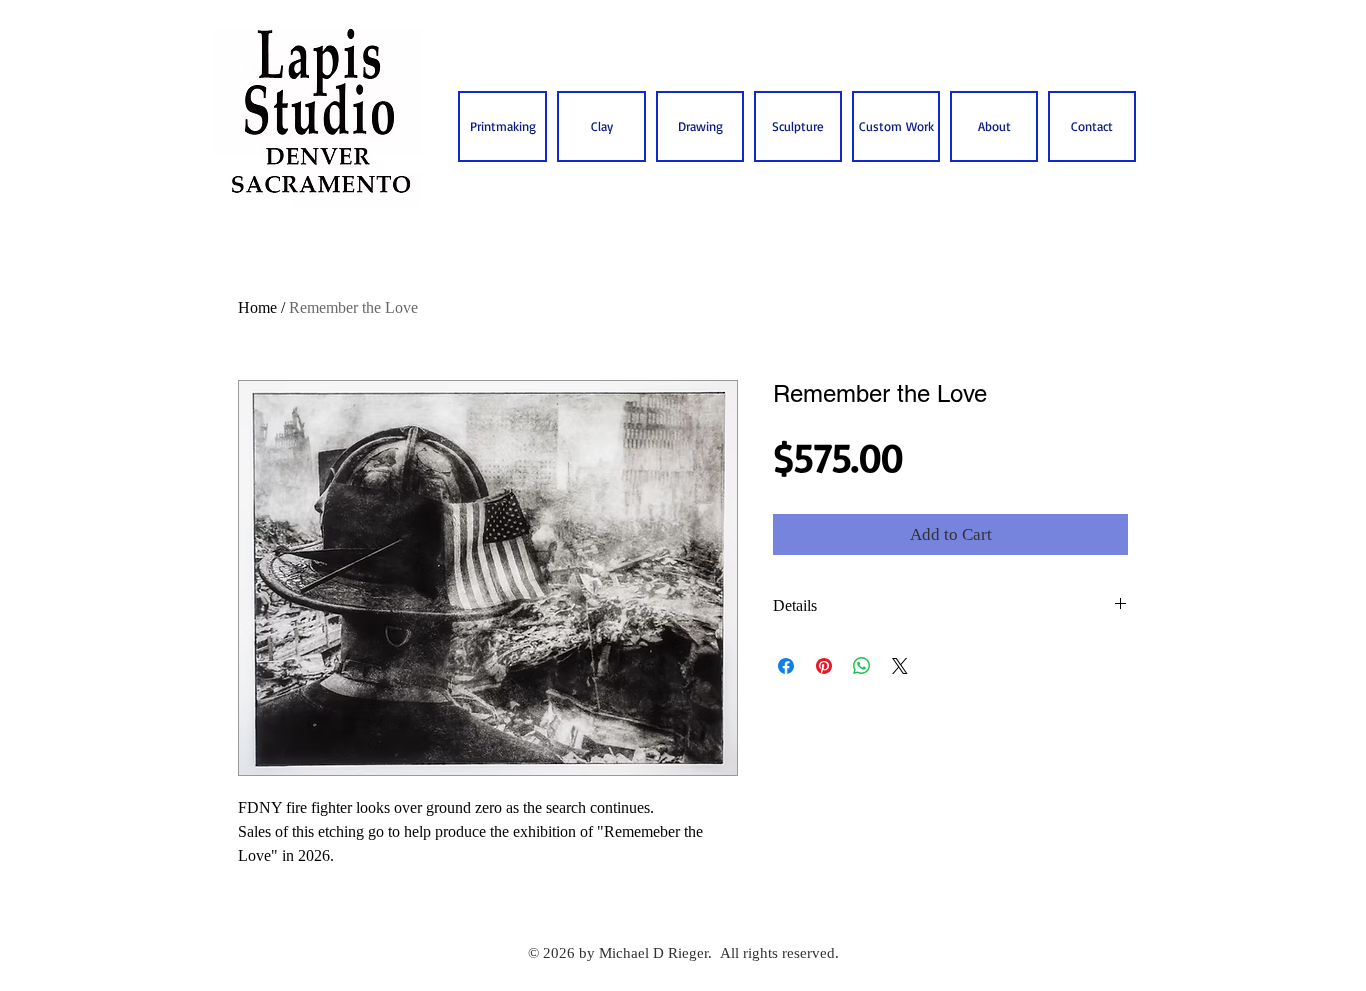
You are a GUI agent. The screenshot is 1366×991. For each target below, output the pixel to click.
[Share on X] (900, 666)
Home (257, 307)
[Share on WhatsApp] (862, 666)
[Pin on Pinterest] (824, 666)
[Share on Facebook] (786, 666)
